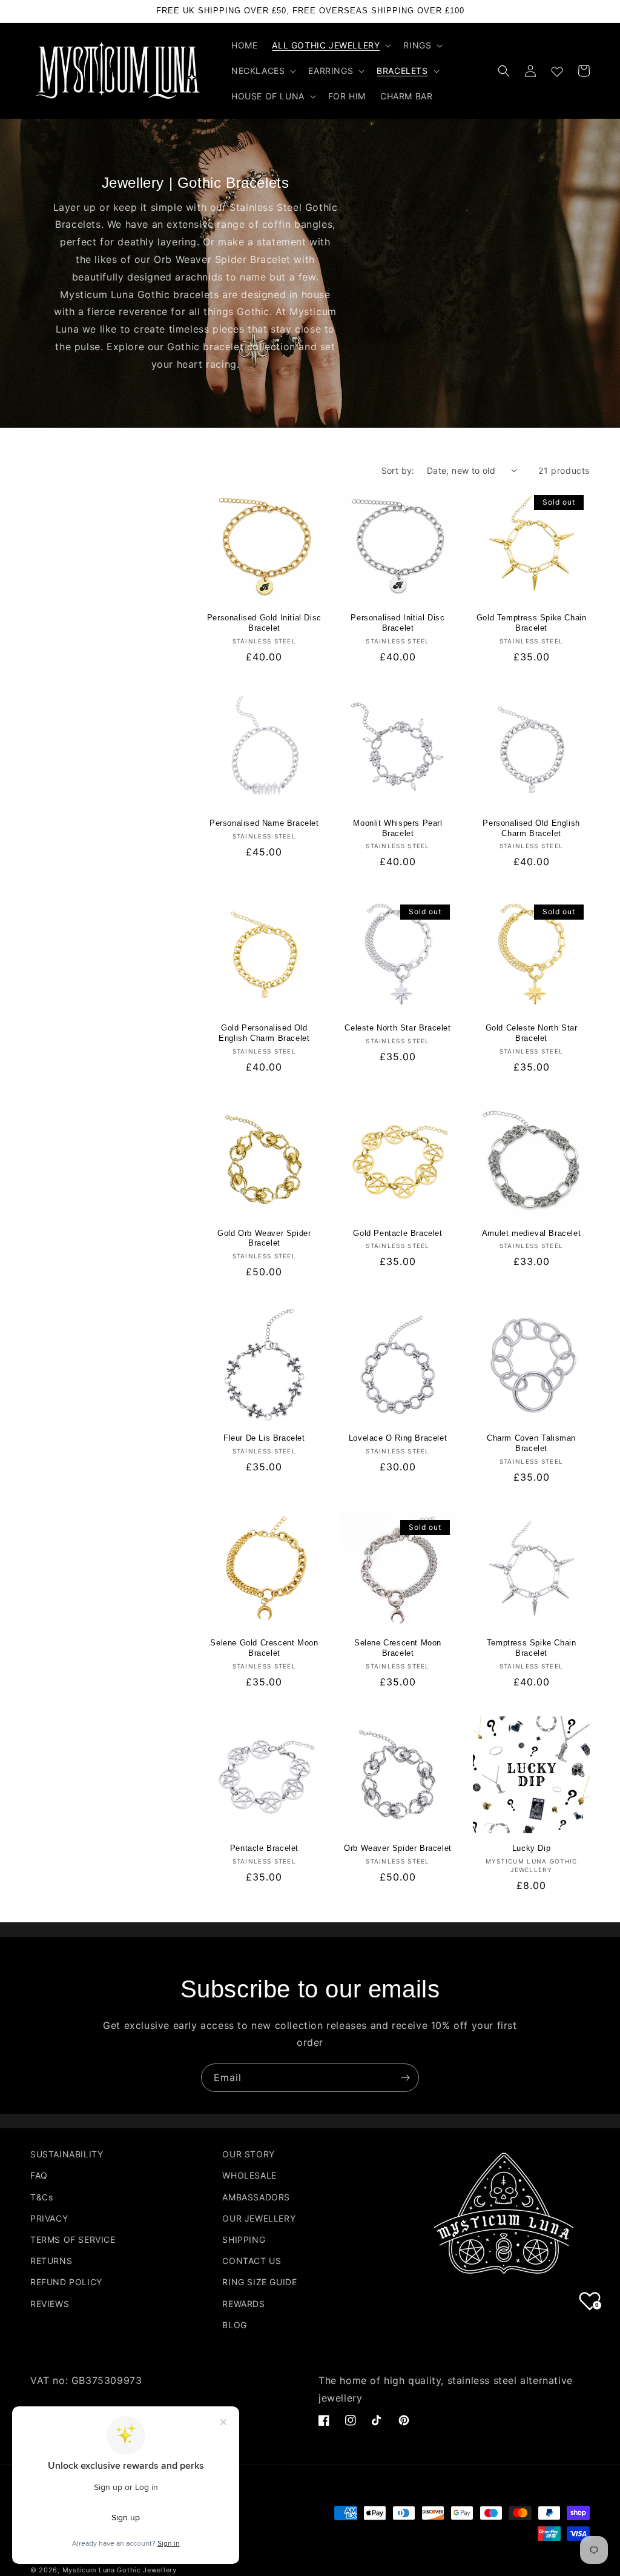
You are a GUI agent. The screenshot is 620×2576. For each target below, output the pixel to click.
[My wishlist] (557, 69)
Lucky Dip (531, 1848)
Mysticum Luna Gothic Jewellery (120, 2570)
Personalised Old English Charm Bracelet (531, 828)
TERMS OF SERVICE (73, 2239)
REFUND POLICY (66, 2282)
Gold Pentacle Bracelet (397, 1233)
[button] (330, 45)
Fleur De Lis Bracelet (264, 1438)
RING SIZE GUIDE (259, 2282)
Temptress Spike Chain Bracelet (532, 1648)
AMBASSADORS (256, 2197)
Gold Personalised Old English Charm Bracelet (264, 1033)
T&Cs (41, 2197)
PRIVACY (49, 2218)
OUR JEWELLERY (259, 2218)
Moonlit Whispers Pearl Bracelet (397, 828)
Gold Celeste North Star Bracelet (532, 1033)
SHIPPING (244, 2239)
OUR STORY (248, 2154)
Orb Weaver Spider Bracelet (398, 1848)
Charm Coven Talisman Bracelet (531, 1443)
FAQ (39, 2175)
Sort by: (398, 470)
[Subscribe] (405, 2078)
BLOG (234, 2325)
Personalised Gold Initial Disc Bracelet (264, 623)
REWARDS (243, 2304)
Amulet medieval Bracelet (531, 1233)
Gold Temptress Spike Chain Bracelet (532, 623)
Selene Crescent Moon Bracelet (398, 1648)
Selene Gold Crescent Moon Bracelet (264, 1648)
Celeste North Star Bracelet (397, 1028)
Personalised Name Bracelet (264, 823)
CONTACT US (252, 2261)
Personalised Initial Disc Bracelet (397, 623)
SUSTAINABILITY (67, 2154)
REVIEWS (50, 2304)
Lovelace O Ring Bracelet (398, 1438)
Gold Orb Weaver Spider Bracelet (264, 1238)
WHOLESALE (249, 2175)
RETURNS (51, 2261)
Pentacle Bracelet (264, 1848)
